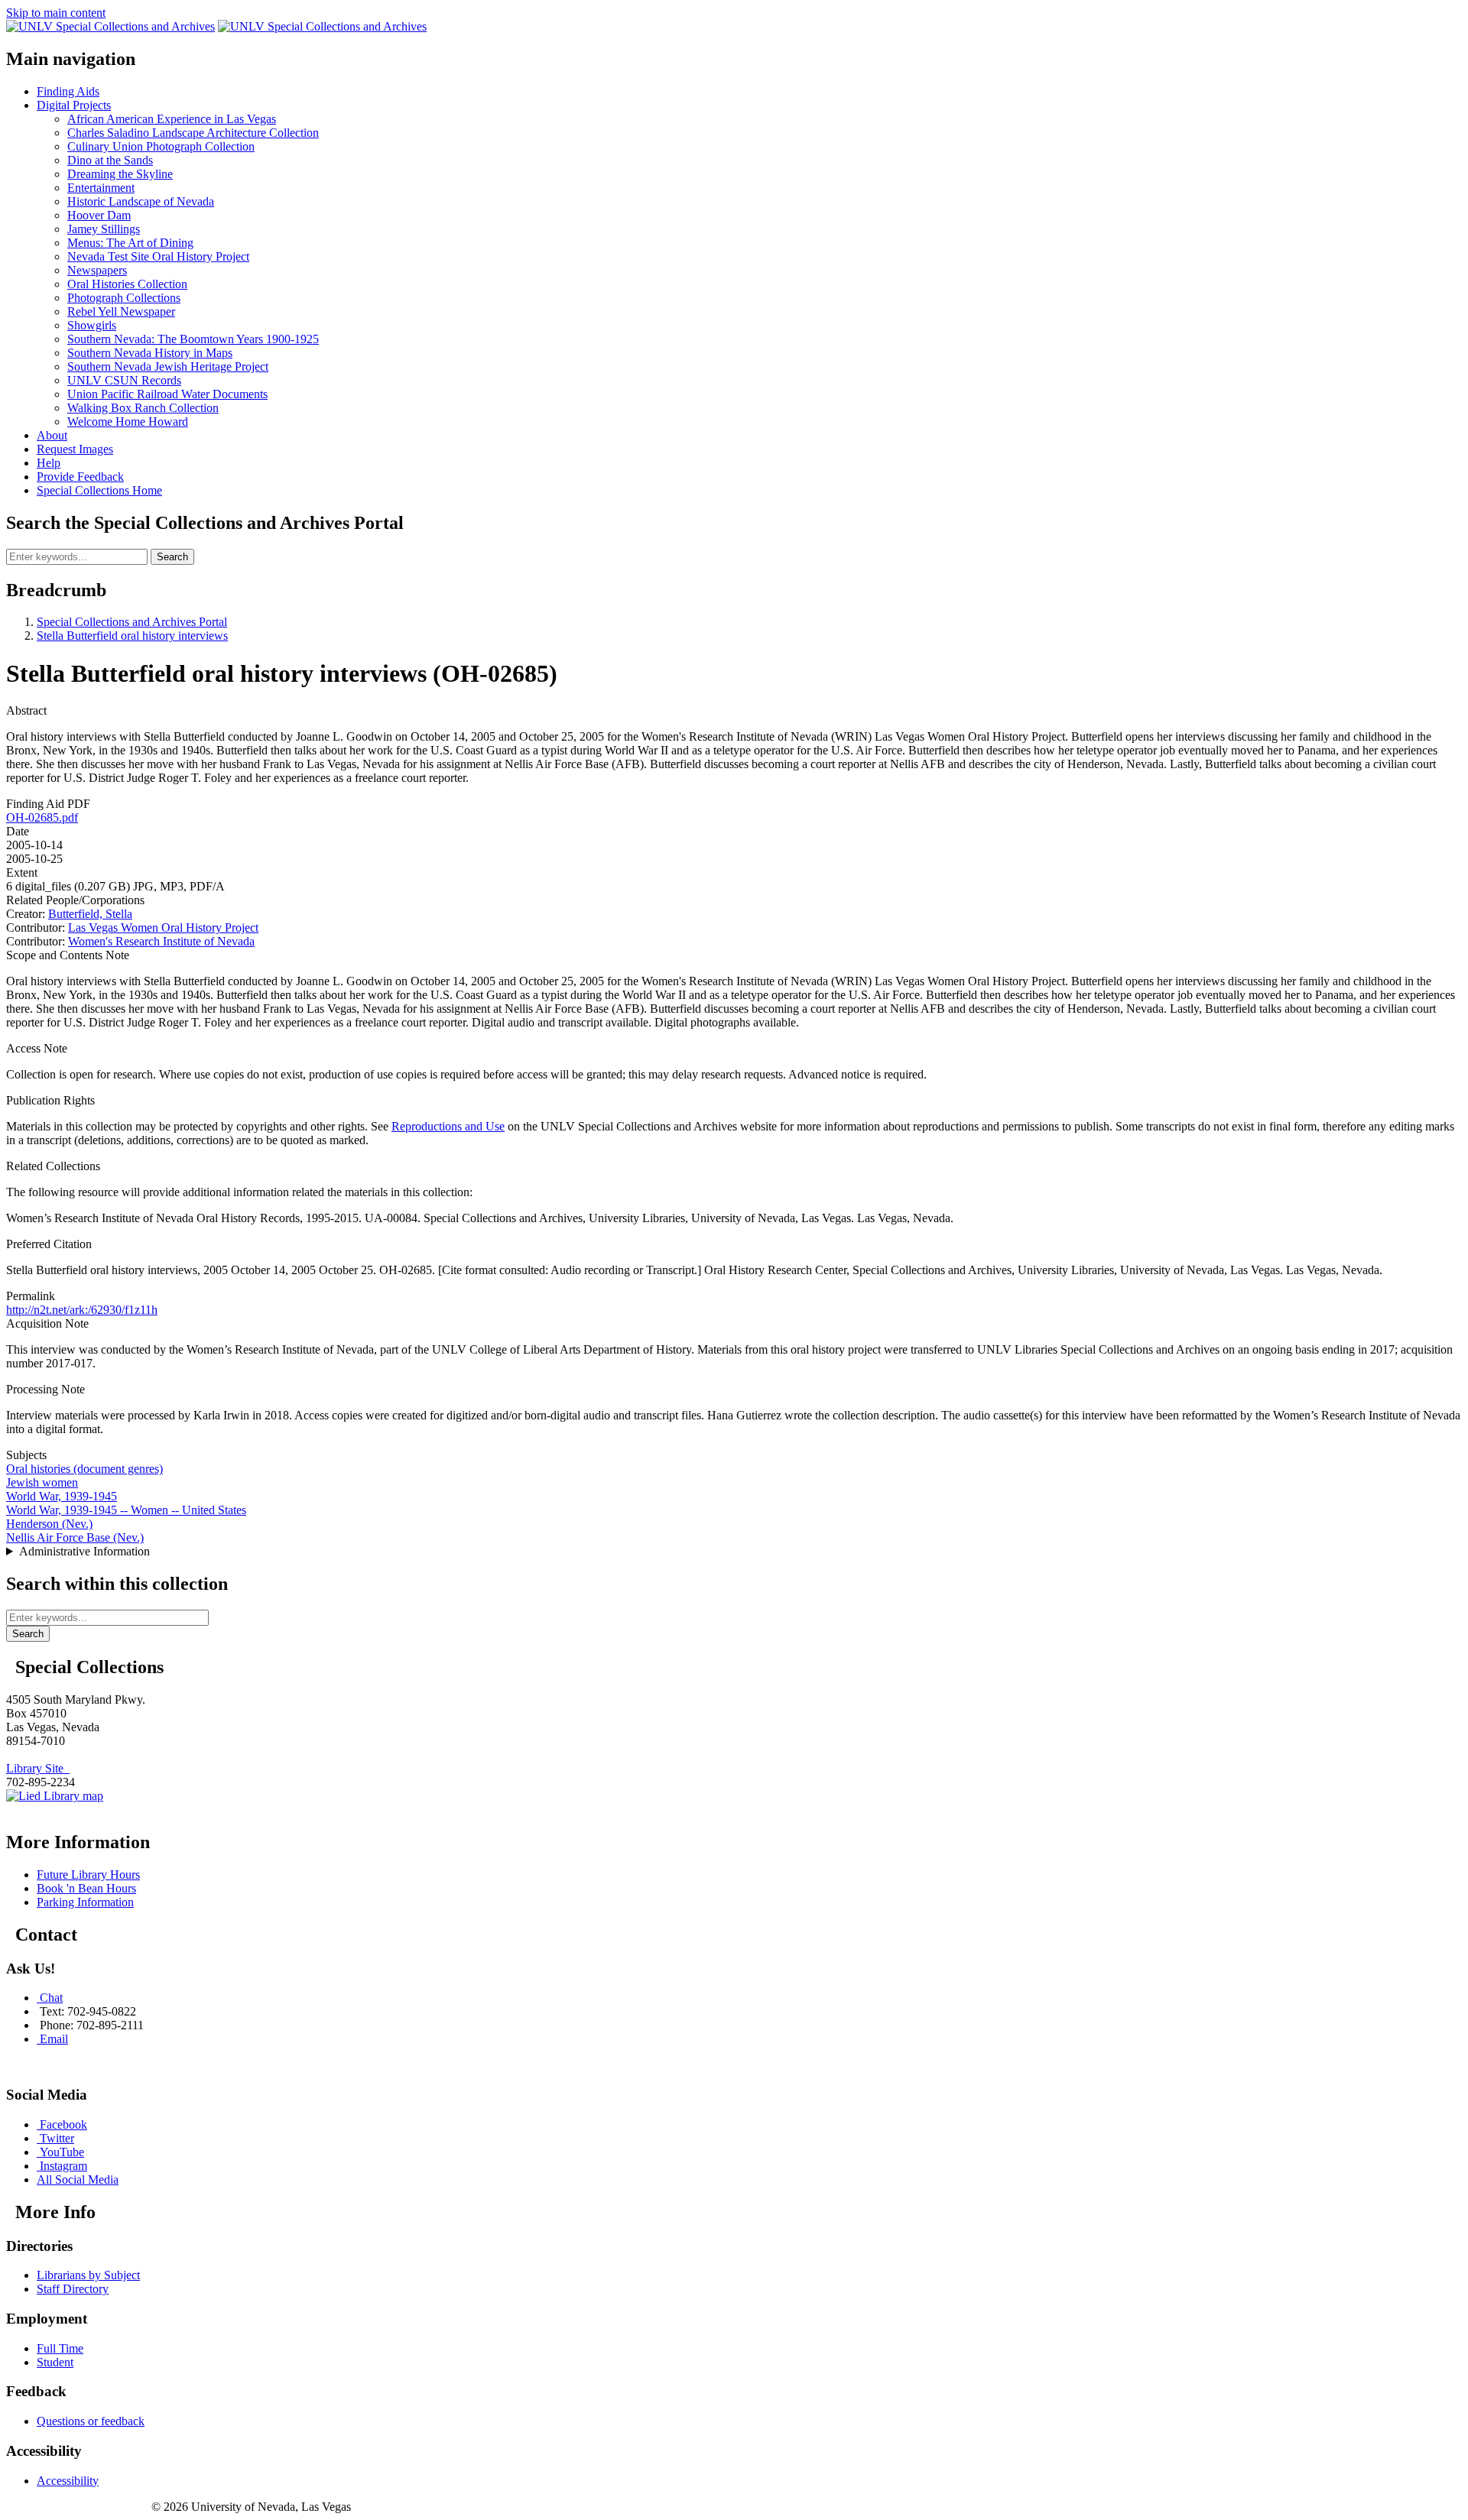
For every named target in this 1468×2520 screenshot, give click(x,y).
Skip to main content (56, 13)
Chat (51, 1998)
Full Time (60, 2348)
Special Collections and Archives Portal (132, 622)
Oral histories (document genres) (84, 1469)
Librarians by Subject (88, 2275)
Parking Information (85, 1902)
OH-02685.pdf (42, 817)
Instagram (63, 2166)
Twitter (57, 2138)
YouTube (62, 2152)
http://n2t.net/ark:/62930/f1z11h (82, 1310)
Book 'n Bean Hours (86, 1888)
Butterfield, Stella (90, 914)
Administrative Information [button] (84, 1551)
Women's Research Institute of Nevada (161, 941)
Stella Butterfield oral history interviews (132, 636)
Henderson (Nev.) (49, 1524)
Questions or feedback (91, 2421)
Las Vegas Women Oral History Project (163, 928)
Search (172, 557)
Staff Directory (73, 2289)
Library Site (38, 1768)
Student (55, 2362)
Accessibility (68, 2481)
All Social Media (78, 2179)
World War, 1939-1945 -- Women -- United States (126, 1510)
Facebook (63, 2124)
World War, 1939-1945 (62, 1496)
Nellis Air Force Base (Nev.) (75, 1537)
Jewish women (42, 1482)
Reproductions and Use (448, 1126)
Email (54, 2039)
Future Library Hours (88, 1875)
